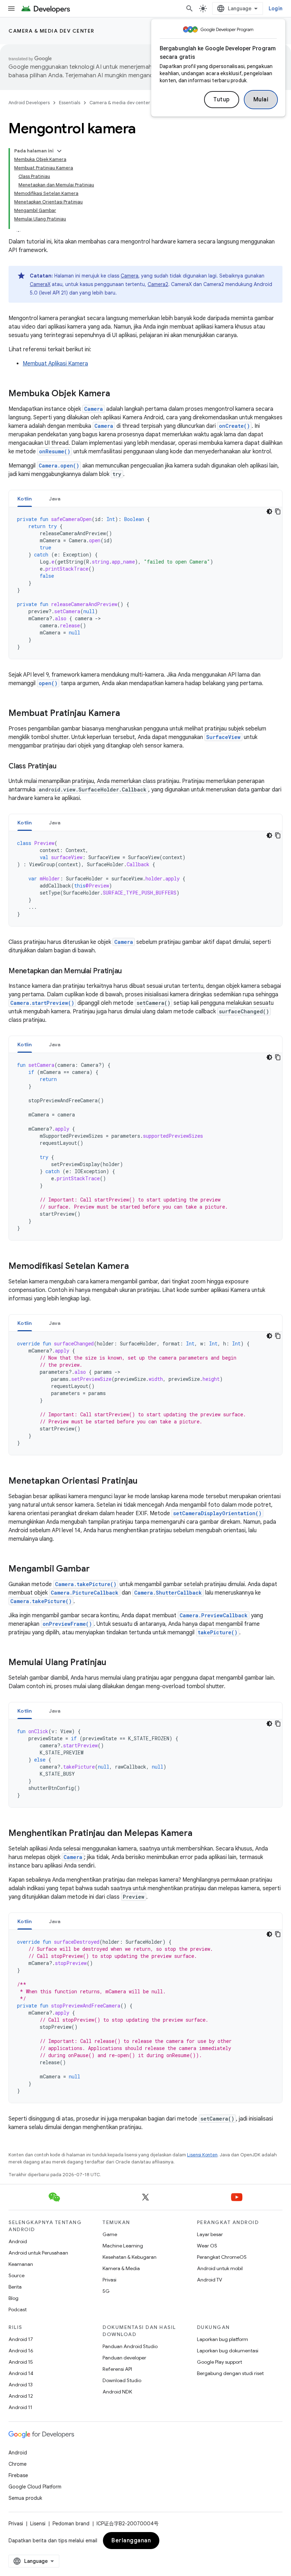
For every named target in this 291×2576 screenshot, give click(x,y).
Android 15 (21, 2362)
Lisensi (38, 2524)
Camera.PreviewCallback (214, 1615)
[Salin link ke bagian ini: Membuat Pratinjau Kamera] (127, 714)
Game (110, 2234)
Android (18, 2241)
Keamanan (21, 2264)
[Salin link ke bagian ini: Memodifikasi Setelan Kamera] (136, 1267)
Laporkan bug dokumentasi (228, 2351)
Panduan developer (124, 2358)
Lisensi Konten (202, 2155)
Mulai (261, 100)
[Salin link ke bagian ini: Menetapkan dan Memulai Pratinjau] (129, 971)
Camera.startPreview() (42, 1003)
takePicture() (218, 1632)
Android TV (210, 2280)
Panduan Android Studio (130, 2346)
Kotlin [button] (25, 499)
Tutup (222, 100)
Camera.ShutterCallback (168, 1593)
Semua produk (25, 2498)
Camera (130, 276)
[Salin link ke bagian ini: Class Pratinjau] (63, 767)
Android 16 (21, 2351)
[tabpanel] (145, 583)
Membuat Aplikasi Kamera (55, 364)
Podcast (18, 2309)
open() (48, 683)
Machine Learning (123, 2246)
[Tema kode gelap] (269, 511)
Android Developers (29, 103)
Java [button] (55, 499)
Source (17, 2275)
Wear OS (207, 2246)
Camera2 (158, 284)
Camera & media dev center (51, 31)
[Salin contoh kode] (278, 511)
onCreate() (234, 426)
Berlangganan (131, 2541)
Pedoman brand (71, 2524)
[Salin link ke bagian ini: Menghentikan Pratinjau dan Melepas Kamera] (199, 1834)
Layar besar (210, 2234)
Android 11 (20, 2407)
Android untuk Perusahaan (38, 2253)
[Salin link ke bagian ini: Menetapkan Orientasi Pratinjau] (145, 1482)
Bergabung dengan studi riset (230, 2373)
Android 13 (21, 2385)
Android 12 (21, 2396)
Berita (15, 2287)
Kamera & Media (121, 2268)
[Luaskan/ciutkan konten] (59, 151)
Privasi (109, 2280)
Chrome (18, 2464)
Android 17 (21, 2339)
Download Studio (122, 2380)
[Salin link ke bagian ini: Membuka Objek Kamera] (117, 394)
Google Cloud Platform (35, 2487)
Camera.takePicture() (86, 1584)
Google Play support (219, 2362)
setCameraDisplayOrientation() (217, 1513)
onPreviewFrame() (67, 1624)
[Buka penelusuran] (190, 9)
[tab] (25, 499)
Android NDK (117, 2392)
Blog (13, 2298)
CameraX (40, 284)
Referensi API (117, 2369)
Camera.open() (59, 466)
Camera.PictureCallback (85, 1593)
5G (106, 2291)
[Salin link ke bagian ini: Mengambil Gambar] (97, 1569)
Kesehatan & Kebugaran (130, 2257)
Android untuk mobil (220, 2268)
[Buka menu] (11, 9)
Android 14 (21, 2373)
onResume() (55, 451)
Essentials (70, 103)
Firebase (18, 2475)
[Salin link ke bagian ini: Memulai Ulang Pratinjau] (114, 1663)
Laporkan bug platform (223, 2339)
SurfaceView (223, 737)
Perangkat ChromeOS (222, 2257)
